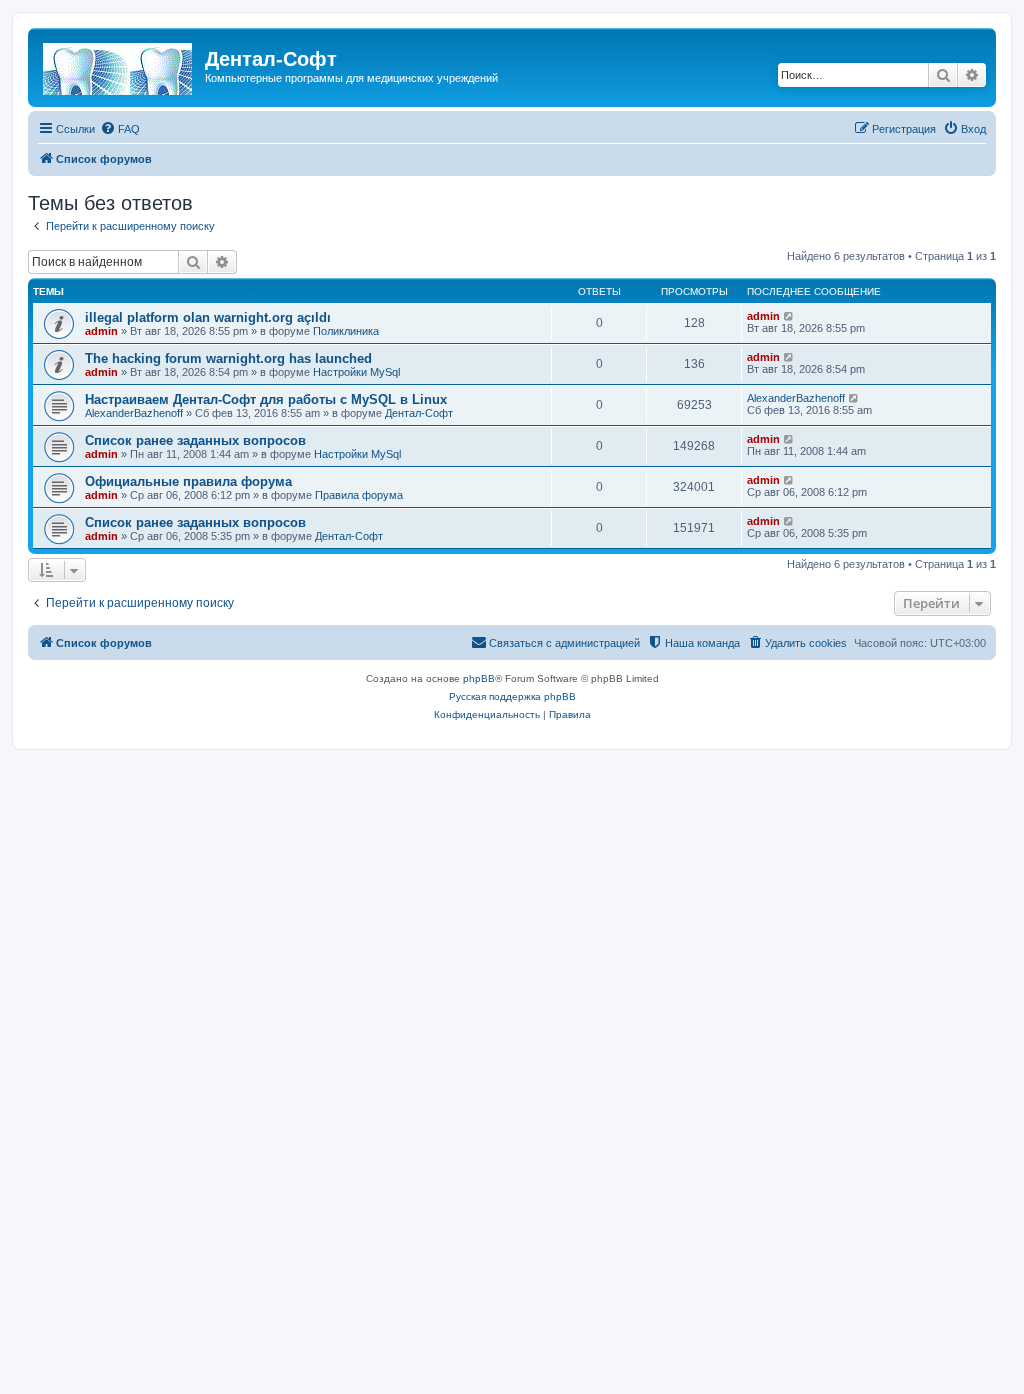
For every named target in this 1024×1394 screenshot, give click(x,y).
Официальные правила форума (188, 481)
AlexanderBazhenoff (134, 413)
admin (101, 331)
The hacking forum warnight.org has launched (228, 358)
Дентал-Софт (419, 413)
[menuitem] (120, 129)
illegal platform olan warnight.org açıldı (208, 317)
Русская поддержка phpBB (512, 696)
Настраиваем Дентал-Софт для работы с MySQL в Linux (266, 399)
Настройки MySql (356, 372)
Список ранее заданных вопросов (195, 440)
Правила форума (359, 495)
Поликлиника (346, 331)
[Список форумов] (119, 65)
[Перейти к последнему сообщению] (789, 316)
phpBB (479, 678)
